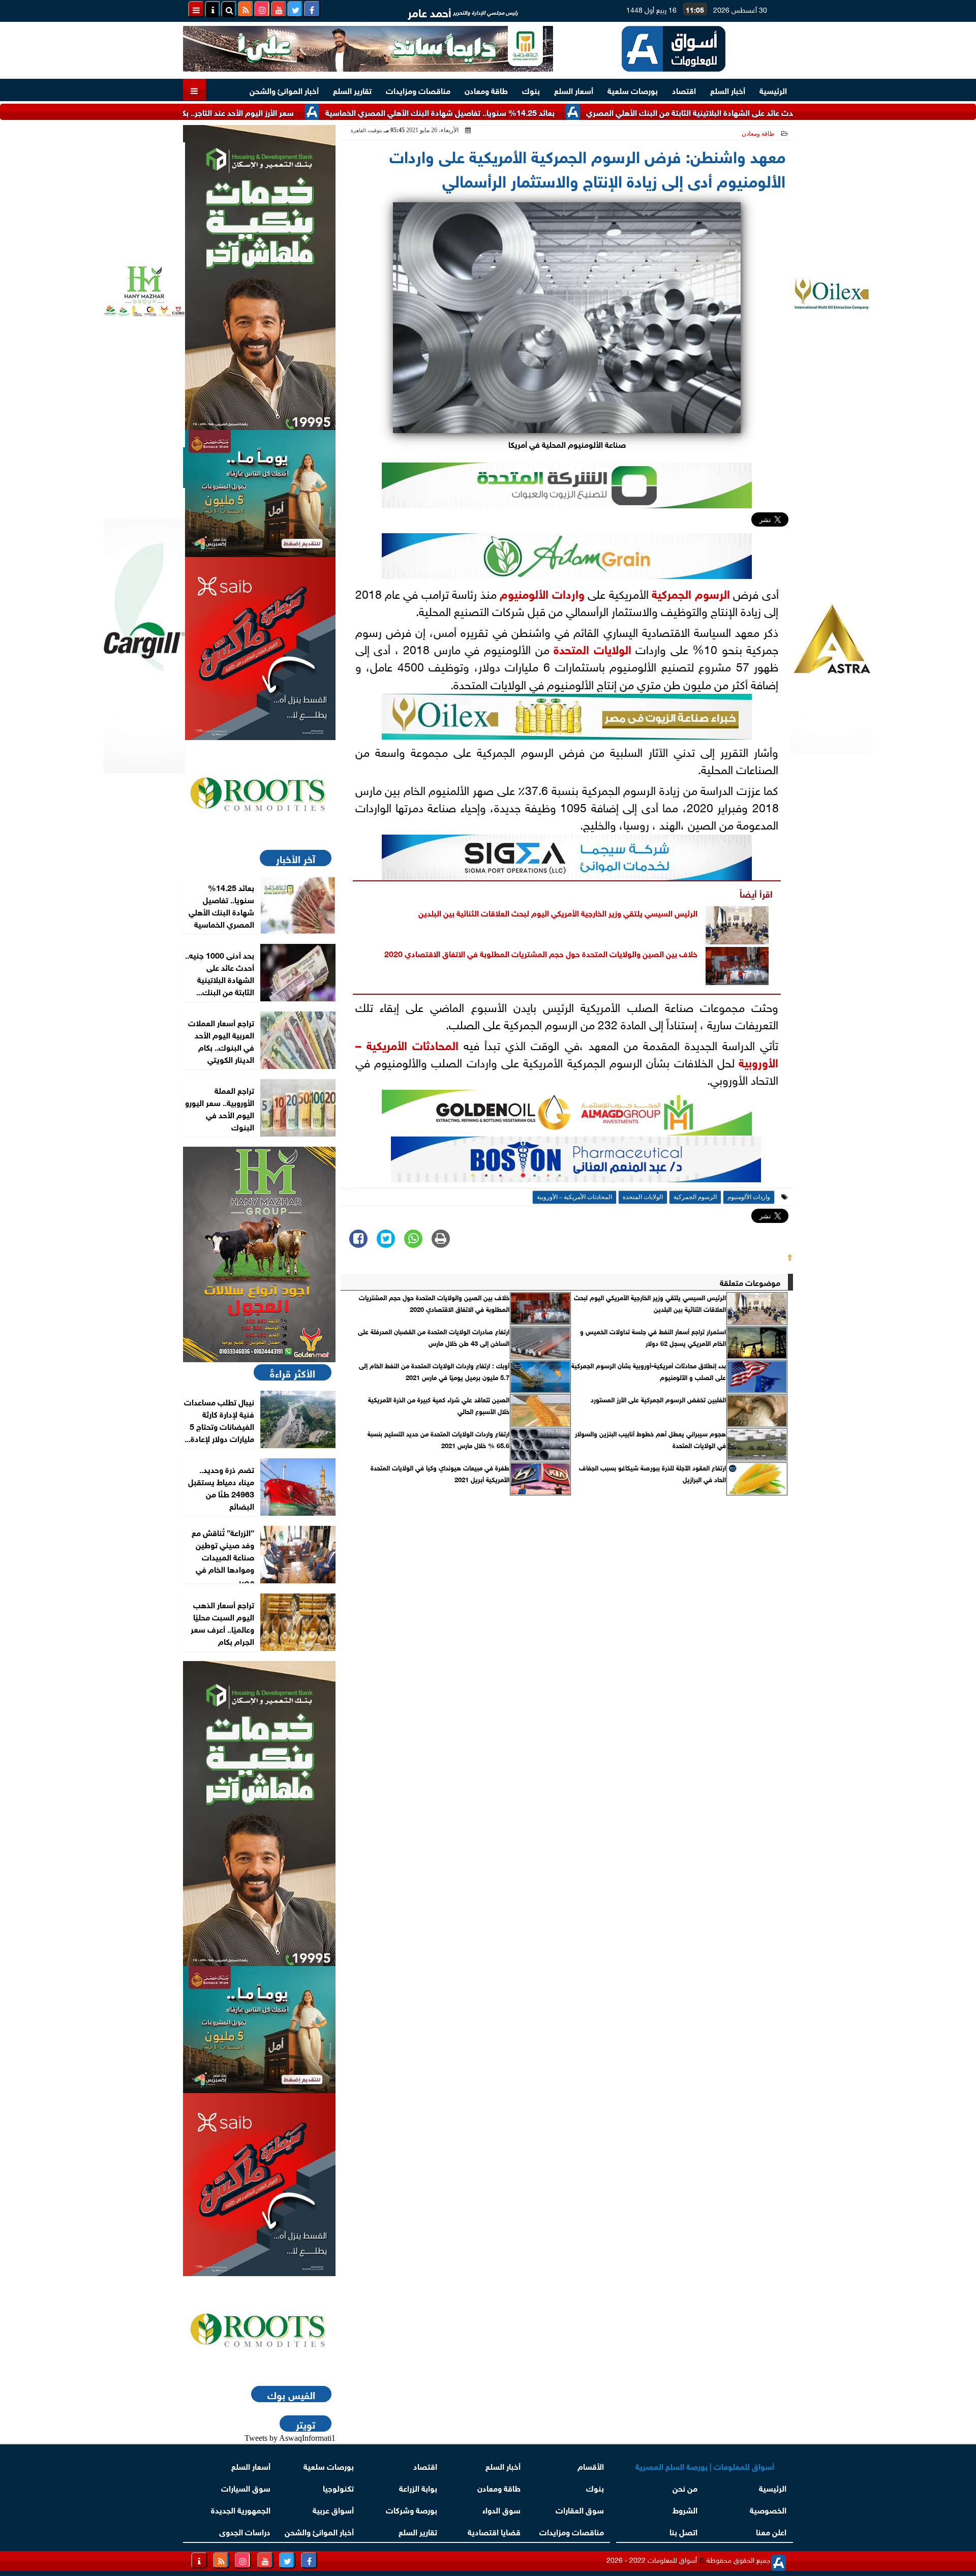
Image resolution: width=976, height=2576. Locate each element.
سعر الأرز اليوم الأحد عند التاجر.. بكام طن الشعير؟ (286, 112)
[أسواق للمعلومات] (259, 794)
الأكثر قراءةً (293, 1372)
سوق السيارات (246, 2487)
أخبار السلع (728, 90)
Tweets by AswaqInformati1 (290, 2438)
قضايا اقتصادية (494, 2531)
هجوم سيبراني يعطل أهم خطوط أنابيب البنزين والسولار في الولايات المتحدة (650, 1439)
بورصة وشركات (411, 2509)
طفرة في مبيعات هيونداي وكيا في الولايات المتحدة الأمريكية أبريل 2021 (440, 1473)
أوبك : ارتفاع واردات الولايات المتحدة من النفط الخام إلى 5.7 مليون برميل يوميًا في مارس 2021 (434, 1371)
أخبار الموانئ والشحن (284, 90)
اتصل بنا (683, 2531)
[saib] (259, 649)
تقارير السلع (352, 90)
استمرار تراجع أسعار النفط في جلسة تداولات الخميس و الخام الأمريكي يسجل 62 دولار (653, 1337)
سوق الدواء (501, 2509)
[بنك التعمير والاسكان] (259, 278)
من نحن (685, 2487)
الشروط (685, 2509)
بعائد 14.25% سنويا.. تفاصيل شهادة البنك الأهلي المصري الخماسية (514, 112)
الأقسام (591, 2465)
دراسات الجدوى (245, 2531)
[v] (576, 1162)
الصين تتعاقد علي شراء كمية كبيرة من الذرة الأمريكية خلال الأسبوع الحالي (439, 1405)
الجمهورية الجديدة (241, 2509)
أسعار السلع (574, 90)
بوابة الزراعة (418, 2487)
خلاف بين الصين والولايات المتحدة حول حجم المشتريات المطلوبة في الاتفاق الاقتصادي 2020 (541, 953)
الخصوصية (768, 2509)
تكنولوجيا (338, 2487)
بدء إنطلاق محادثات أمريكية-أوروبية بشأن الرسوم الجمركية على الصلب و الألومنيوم (649, 1371)
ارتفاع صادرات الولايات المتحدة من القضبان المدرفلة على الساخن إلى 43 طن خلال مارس (434, 1337)
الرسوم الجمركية (691, 593)
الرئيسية (773, 90)
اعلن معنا (771, 2531)
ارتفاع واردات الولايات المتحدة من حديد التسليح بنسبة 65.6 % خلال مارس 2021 (438, 1439)
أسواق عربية (333, 2509)
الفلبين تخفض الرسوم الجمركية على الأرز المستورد (658, 1399)
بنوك (531, 90)
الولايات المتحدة (592, 648)
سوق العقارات (580, 2509)
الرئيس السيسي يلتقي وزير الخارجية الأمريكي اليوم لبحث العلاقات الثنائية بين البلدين (558, 912)
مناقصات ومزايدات (418, 90)
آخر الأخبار (296, 858)
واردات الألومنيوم (542, 593)
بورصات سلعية (633, 90)
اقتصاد (684, 90)
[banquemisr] (259, 494)
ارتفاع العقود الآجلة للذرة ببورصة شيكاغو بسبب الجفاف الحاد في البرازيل (652, 1473)
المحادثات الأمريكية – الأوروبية (574, 1197)
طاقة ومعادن (486, 90)
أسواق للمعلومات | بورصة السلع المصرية (705, 2465)
